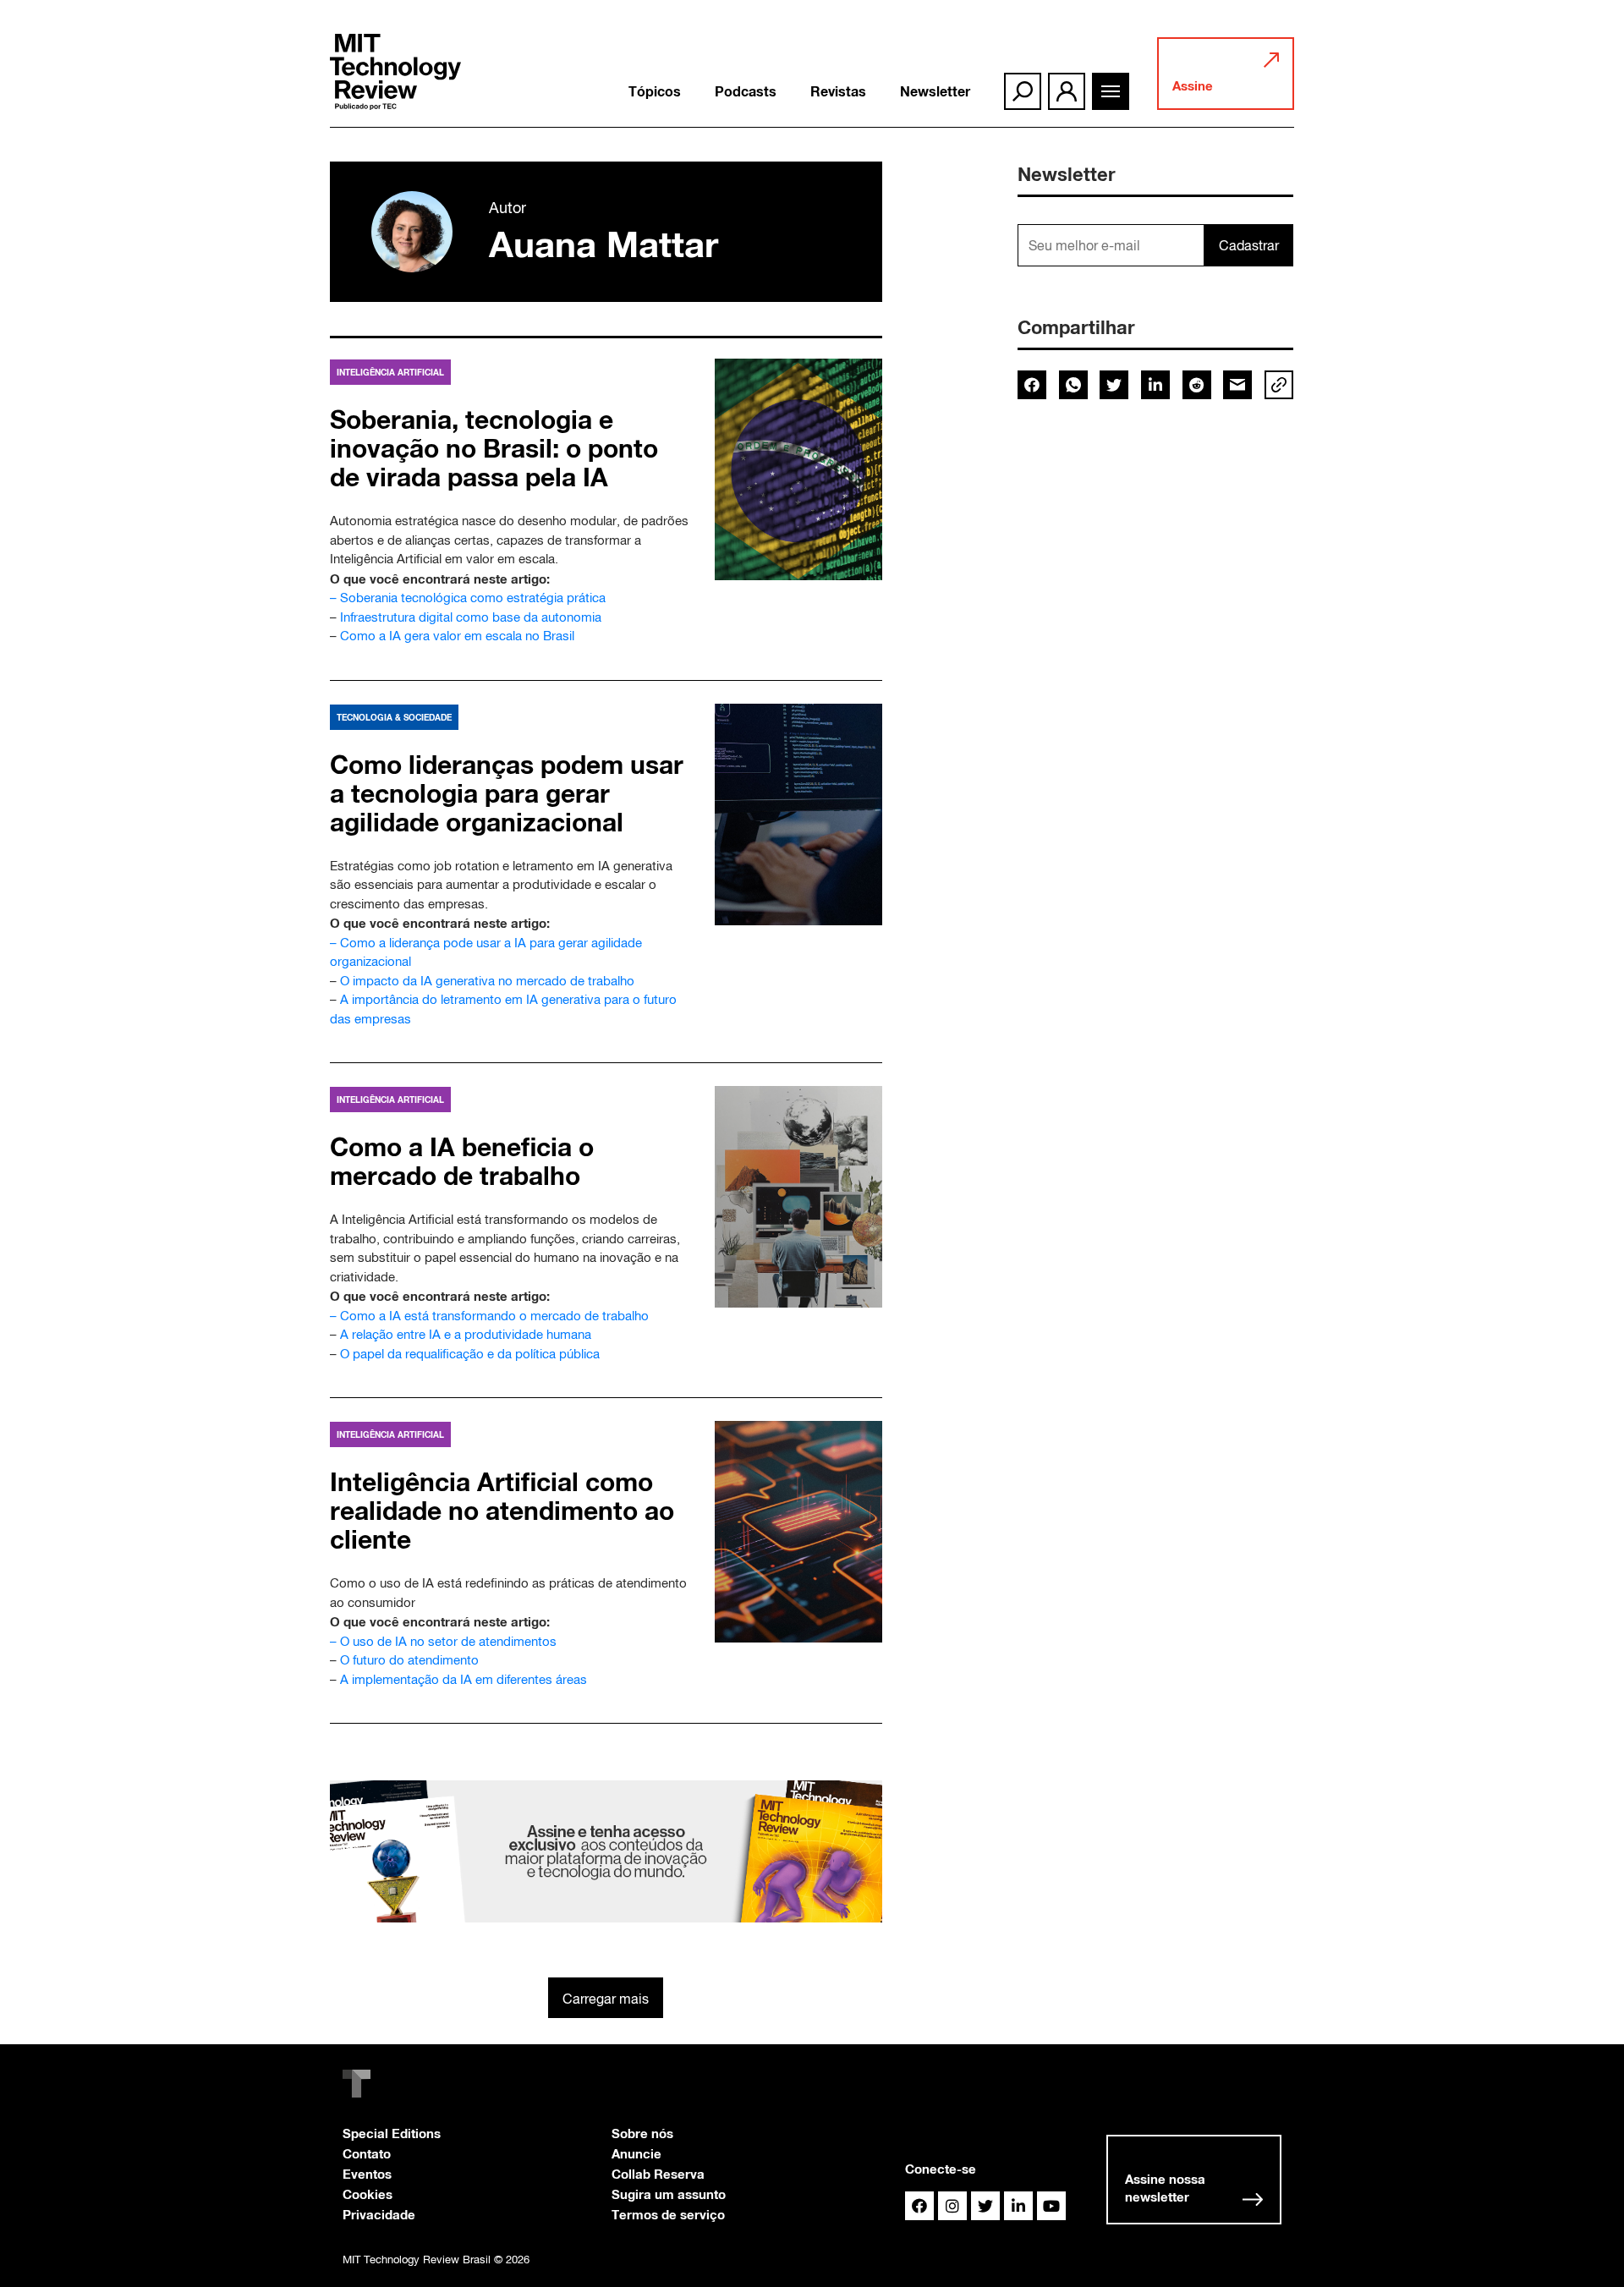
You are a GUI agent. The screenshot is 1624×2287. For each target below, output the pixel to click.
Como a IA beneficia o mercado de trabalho (462, 1161)
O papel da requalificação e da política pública (470, 1354)
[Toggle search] (1023, 91)
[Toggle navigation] (1111, 91)
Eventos (367, 2174)
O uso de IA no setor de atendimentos (448, 1641)
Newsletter (935, 91)
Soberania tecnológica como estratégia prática (473, 598)
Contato (367, 2153)
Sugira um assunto (669, 2194)
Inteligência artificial (390, 372)
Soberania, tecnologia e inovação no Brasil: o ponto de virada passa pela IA (494, 448)
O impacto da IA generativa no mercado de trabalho (487, 981)
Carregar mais (606, 1999)
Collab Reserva (658, 2174)
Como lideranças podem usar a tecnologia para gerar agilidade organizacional (507, 793)
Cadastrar (1249, 245)
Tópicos (655, 91)
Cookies (368, 2194)
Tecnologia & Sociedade (394, 717)
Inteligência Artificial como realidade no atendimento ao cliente (502, 1511)
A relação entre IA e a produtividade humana (466, 1334)
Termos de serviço (668, 2214)
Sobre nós (642, 2133)
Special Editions (392, 2133)
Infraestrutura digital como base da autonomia (471, 617)
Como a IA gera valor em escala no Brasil (457, 636)
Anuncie (636, 2153)
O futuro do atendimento (409, 1660)
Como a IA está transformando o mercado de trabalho (494, 1316)
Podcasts (746, 91)
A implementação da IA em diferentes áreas (464, 1679)
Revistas (838, 91)
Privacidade (379, 2214)
